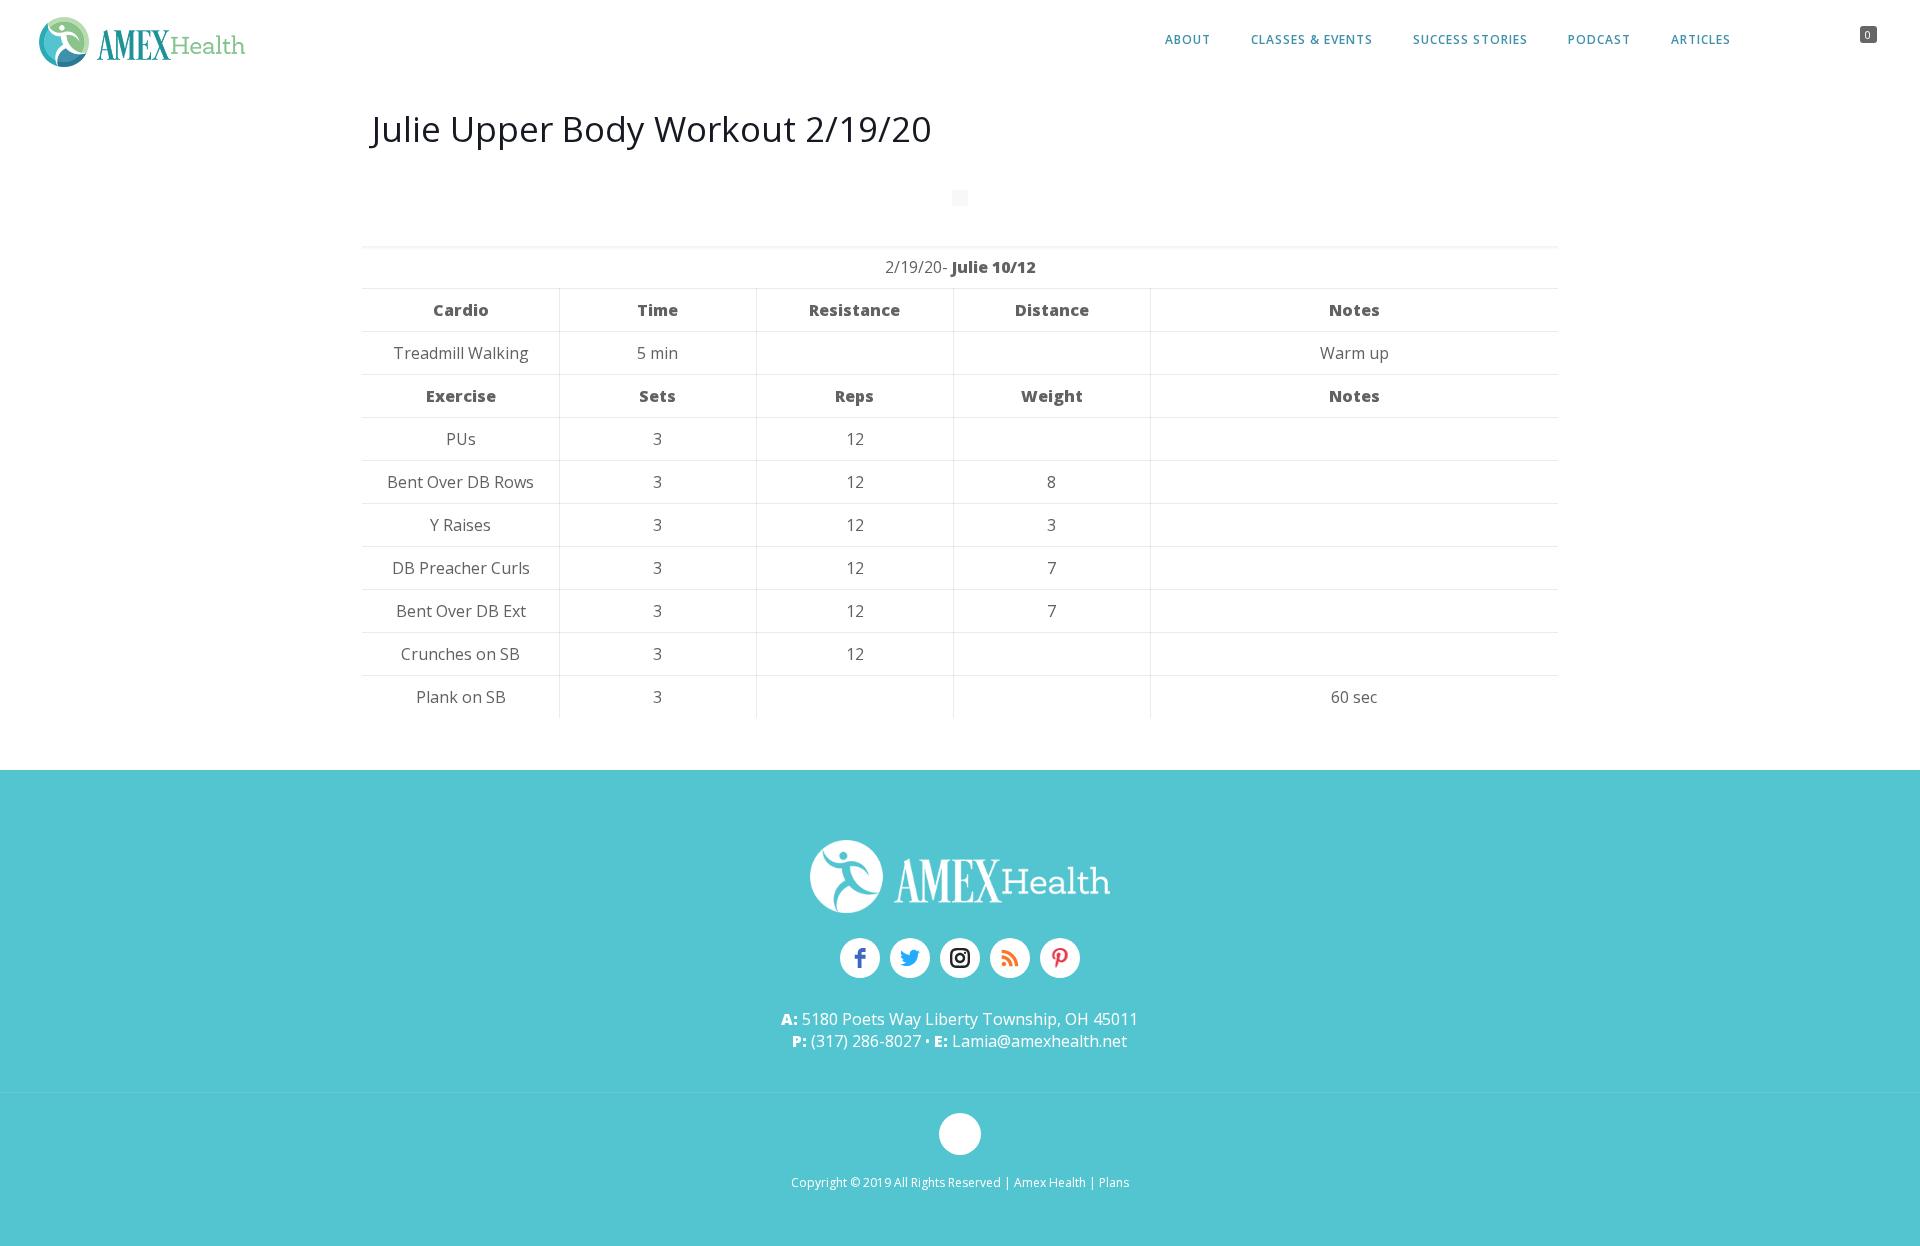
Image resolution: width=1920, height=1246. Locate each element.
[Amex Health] (142, 40)
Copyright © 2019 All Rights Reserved (896, 1182)
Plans (1114, 1182)
